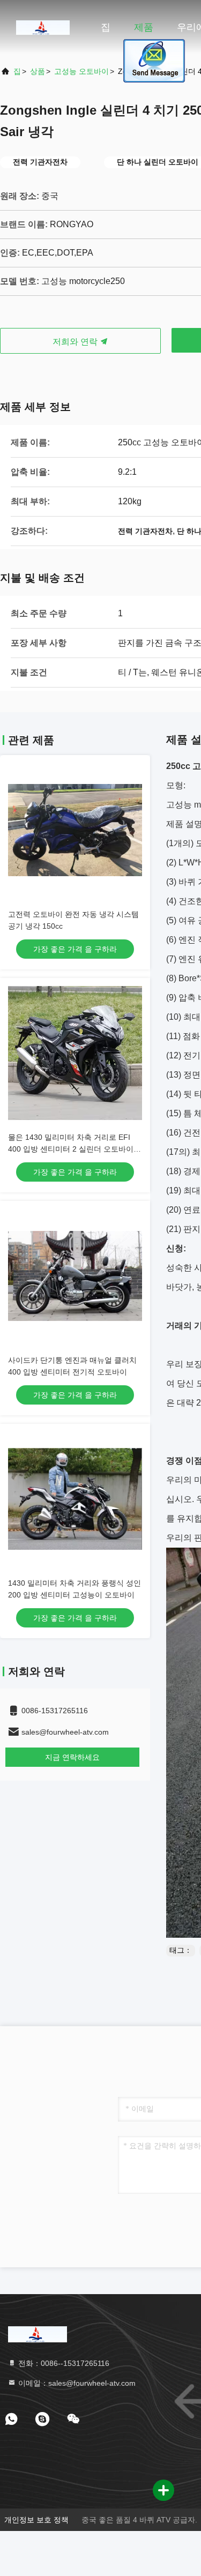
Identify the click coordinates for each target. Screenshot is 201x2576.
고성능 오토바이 (81, 71)
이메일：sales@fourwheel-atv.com (76, 2383)
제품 (144, 27)
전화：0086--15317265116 (63, 2363)
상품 (38, 71)
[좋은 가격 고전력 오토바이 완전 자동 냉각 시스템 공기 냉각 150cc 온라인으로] (75, 830)
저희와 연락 (76, 342)
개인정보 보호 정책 (36, 2520)
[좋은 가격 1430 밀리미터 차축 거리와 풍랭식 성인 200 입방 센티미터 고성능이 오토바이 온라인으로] (75, 1499)
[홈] (43, 27)
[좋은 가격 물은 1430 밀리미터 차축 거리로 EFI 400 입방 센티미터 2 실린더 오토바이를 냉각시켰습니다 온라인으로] (75, 1053)
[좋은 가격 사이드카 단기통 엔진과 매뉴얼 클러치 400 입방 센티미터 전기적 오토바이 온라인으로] (75, 1276)
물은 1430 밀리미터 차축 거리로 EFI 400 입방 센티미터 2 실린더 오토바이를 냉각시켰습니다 (75, 1149)
